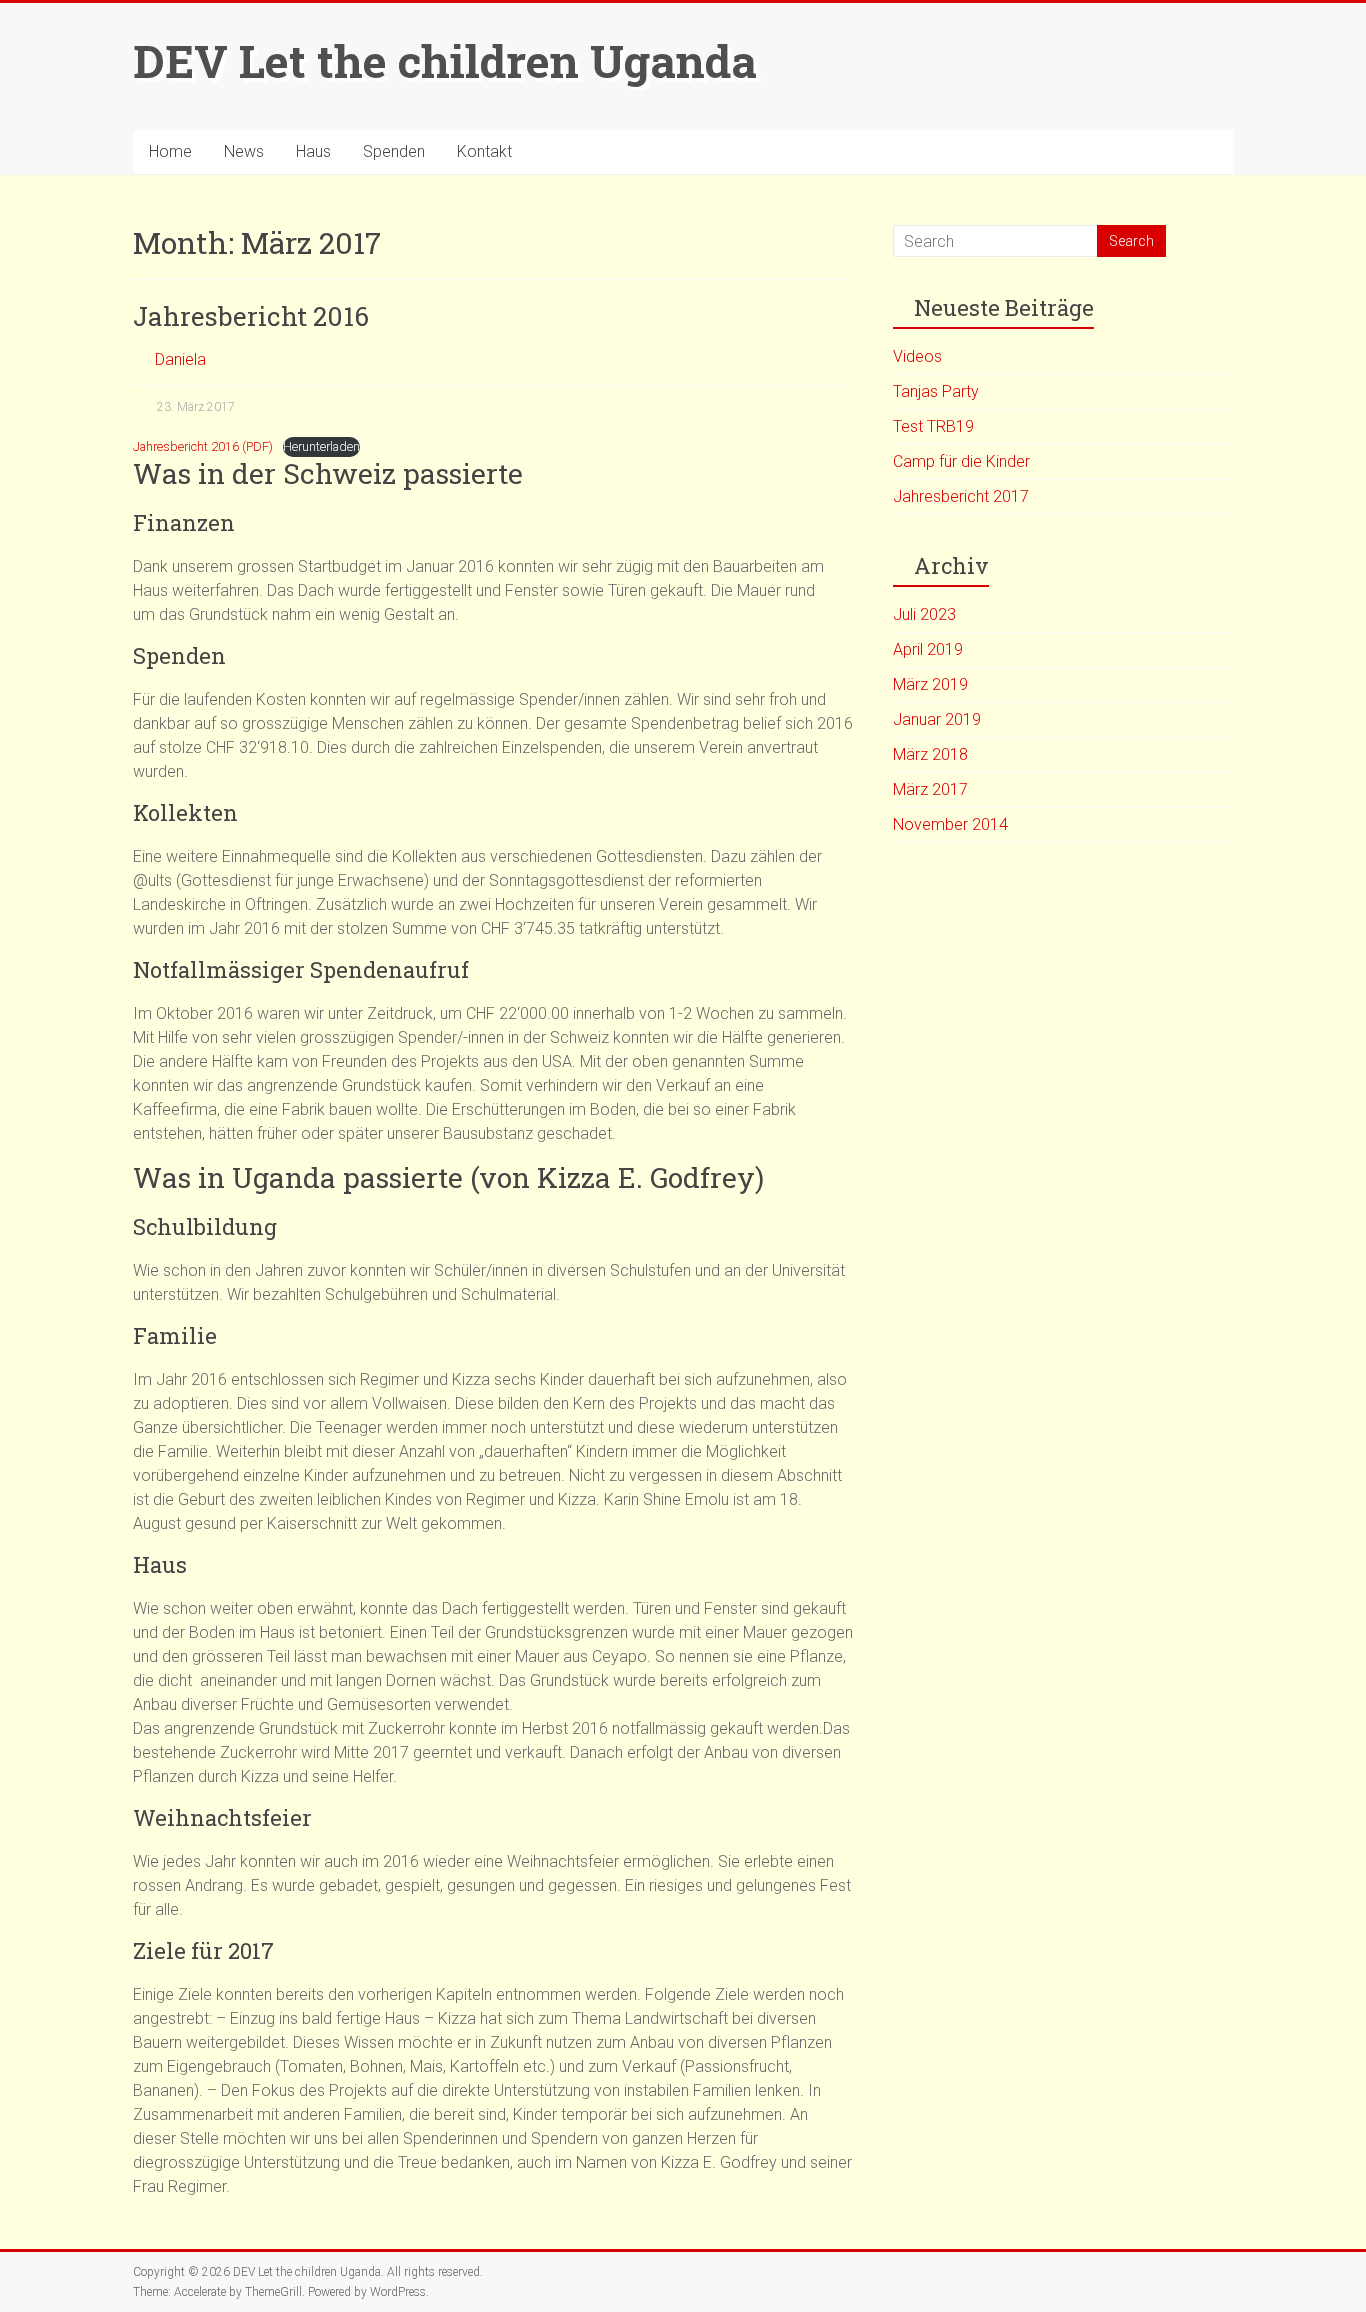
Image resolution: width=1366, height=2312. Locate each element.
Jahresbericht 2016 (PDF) (203, 446)
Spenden (394, 151)
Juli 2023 (924, 614)
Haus (313, 151)
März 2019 (930, 684)
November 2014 (950, 824)
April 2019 (928, 649)
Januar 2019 (937, 719)
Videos (917, 356)
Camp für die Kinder (961, 461)
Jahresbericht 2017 (961, 496)
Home (170, 151)
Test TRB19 (933, 426)
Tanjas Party (936, 391)
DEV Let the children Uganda (445, 60)
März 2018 (930, 754)
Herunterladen (321, 446)
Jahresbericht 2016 (251, 316)
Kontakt (484, 151)
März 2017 (930, 789)
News (244, 151)
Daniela (180, 359)
